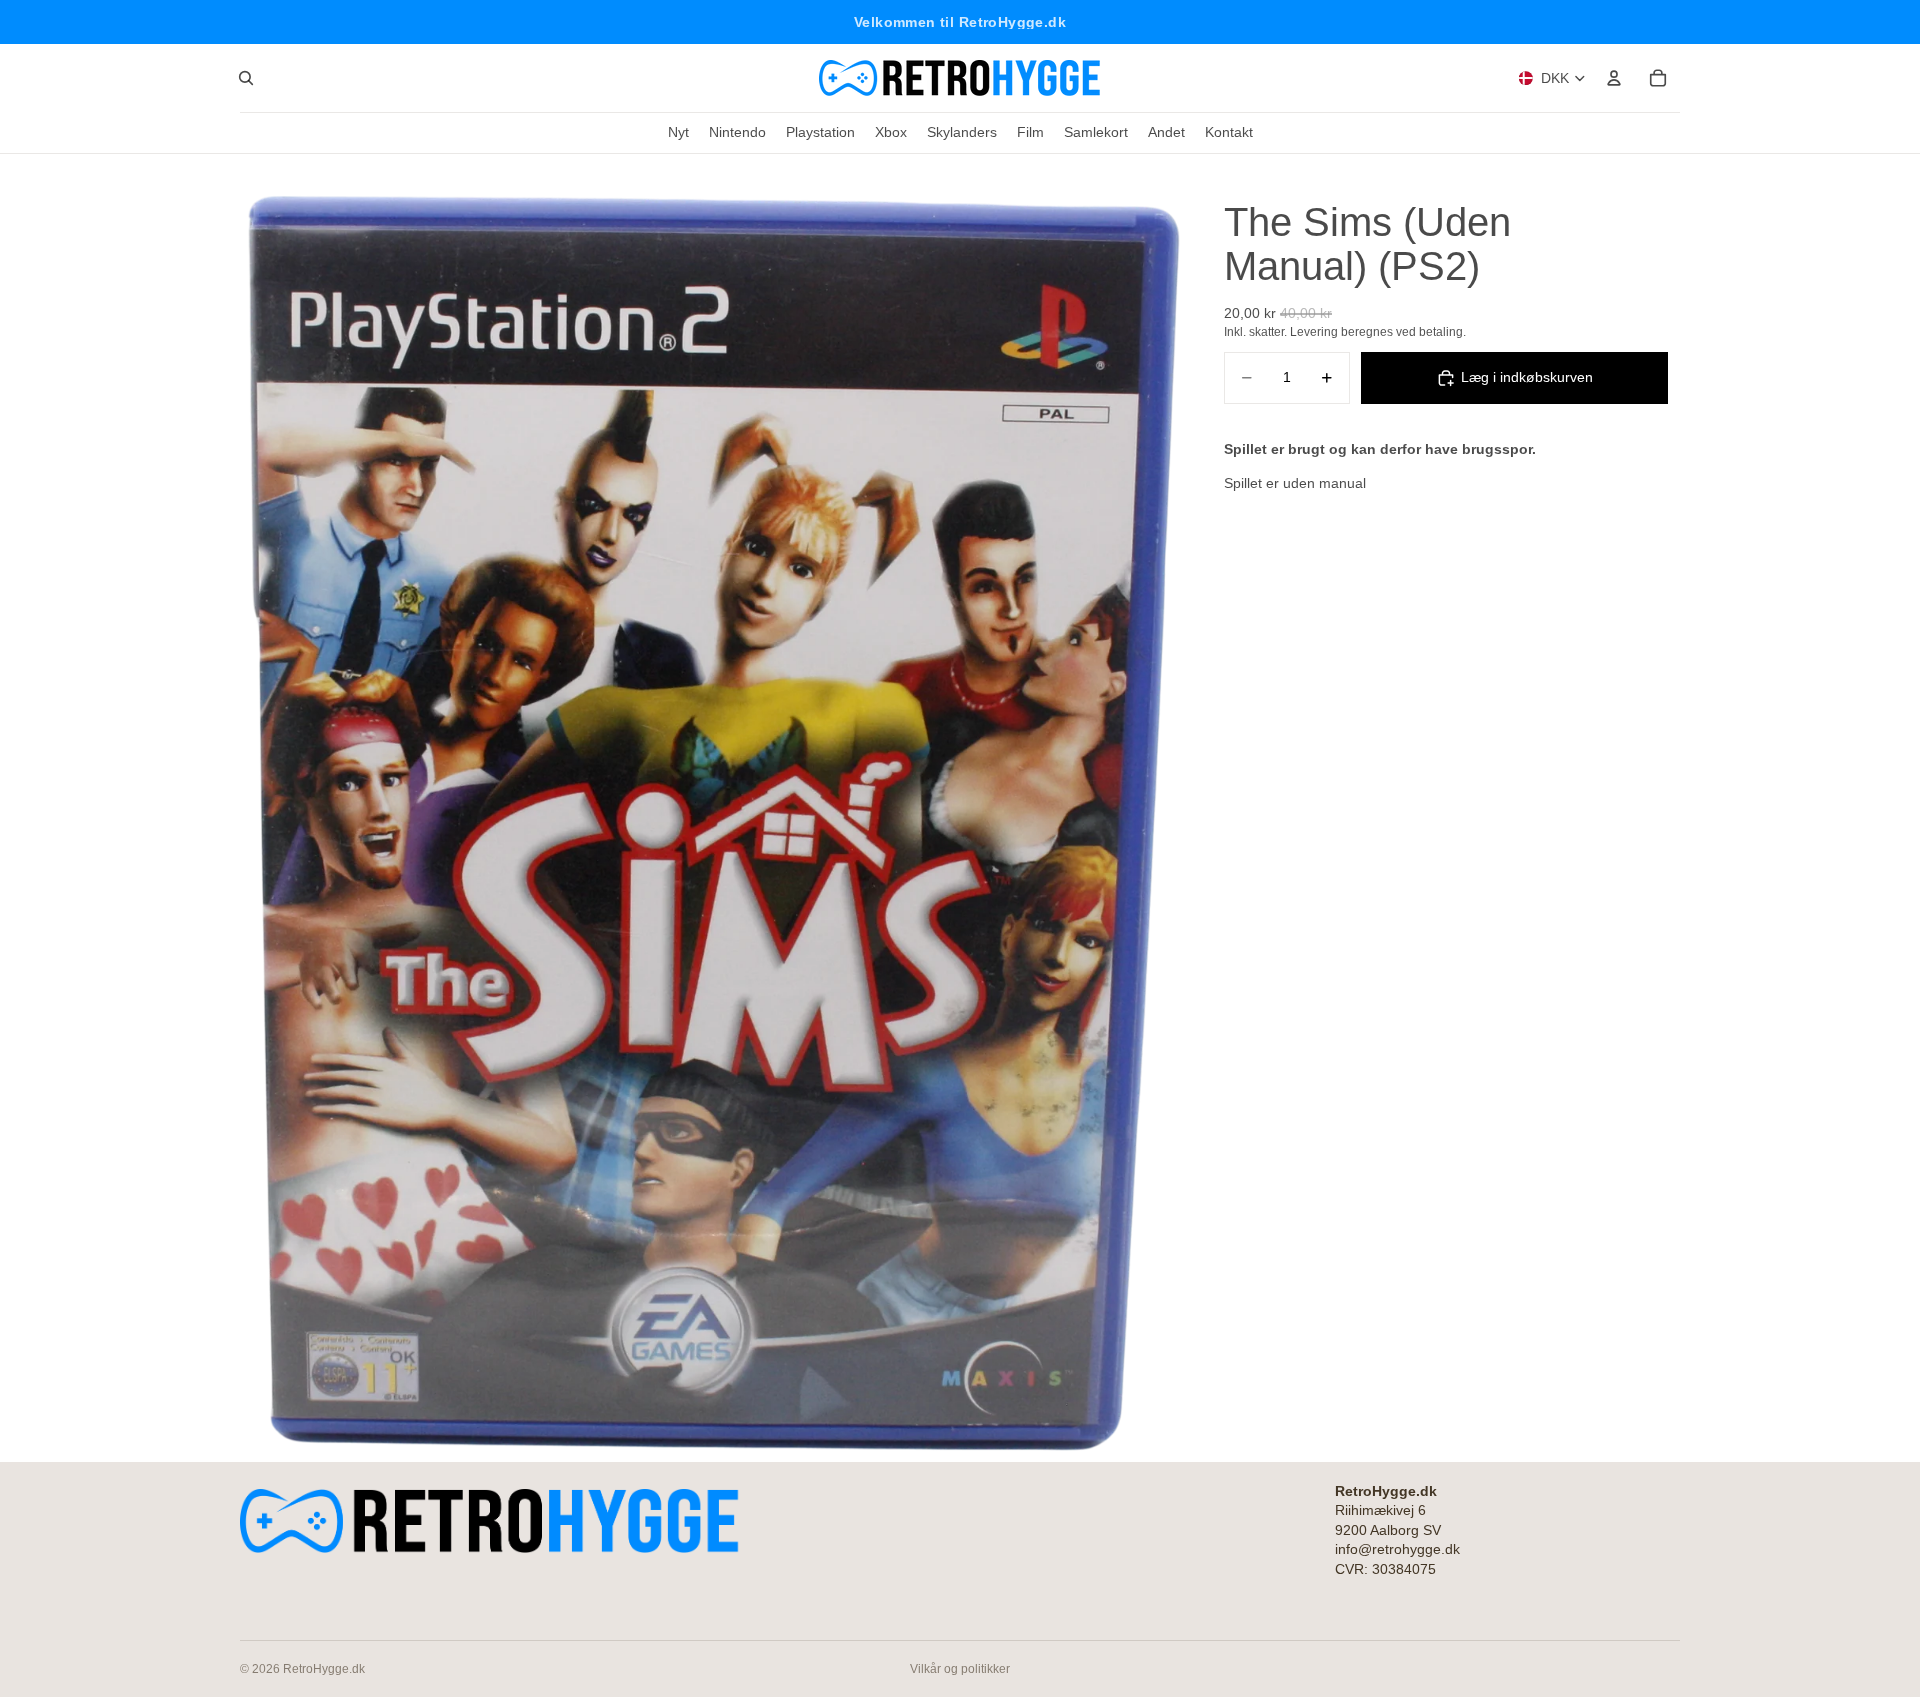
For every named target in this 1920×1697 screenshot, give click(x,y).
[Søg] (246, 78)
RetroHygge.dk (324, 1669)
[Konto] (1614, 78)
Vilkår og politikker (960, 1669)
